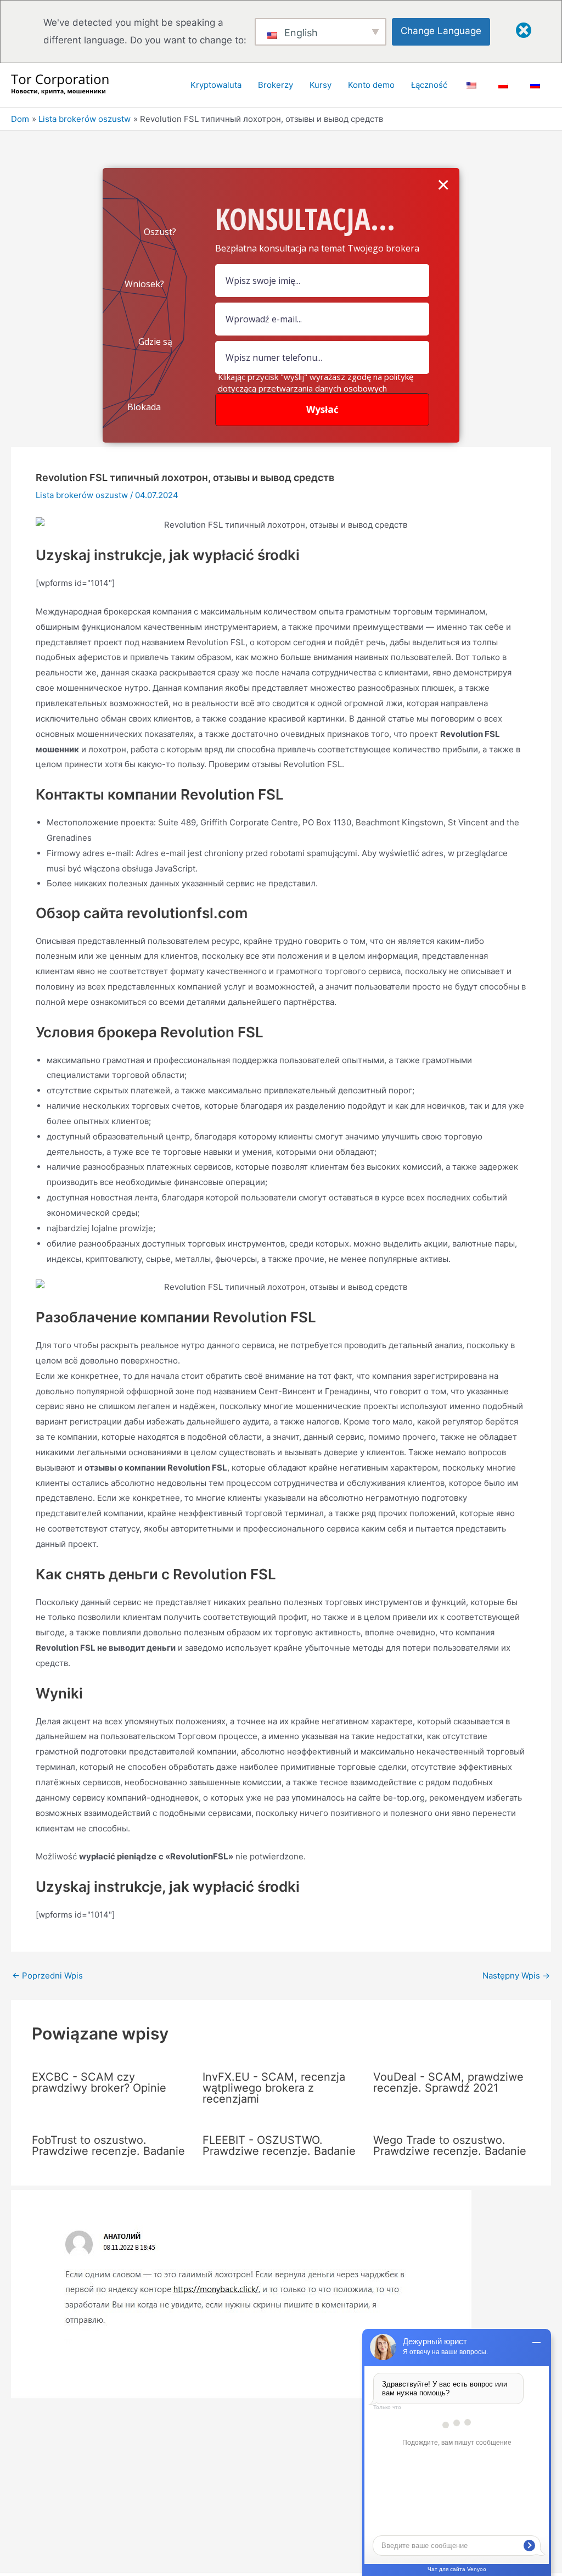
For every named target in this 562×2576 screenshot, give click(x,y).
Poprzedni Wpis (47, 1976)
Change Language (441, 31)
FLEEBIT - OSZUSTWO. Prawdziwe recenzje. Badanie (279, 2145)
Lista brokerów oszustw (82, 495)
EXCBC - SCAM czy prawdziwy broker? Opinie (99, 2082)
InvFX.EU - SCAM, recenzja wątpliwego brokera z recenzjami (274, 2088)
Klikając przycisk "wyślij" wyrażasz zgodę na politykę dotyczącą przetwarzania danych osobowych (316, 382)
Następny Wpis (516, 1976)
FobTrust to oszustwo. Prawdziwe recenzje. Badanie (108, 2145)
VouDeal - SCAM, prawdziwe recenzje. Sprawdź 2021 (448, 2082)
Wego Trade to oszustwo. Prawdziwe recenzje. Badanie (450, 2145)
